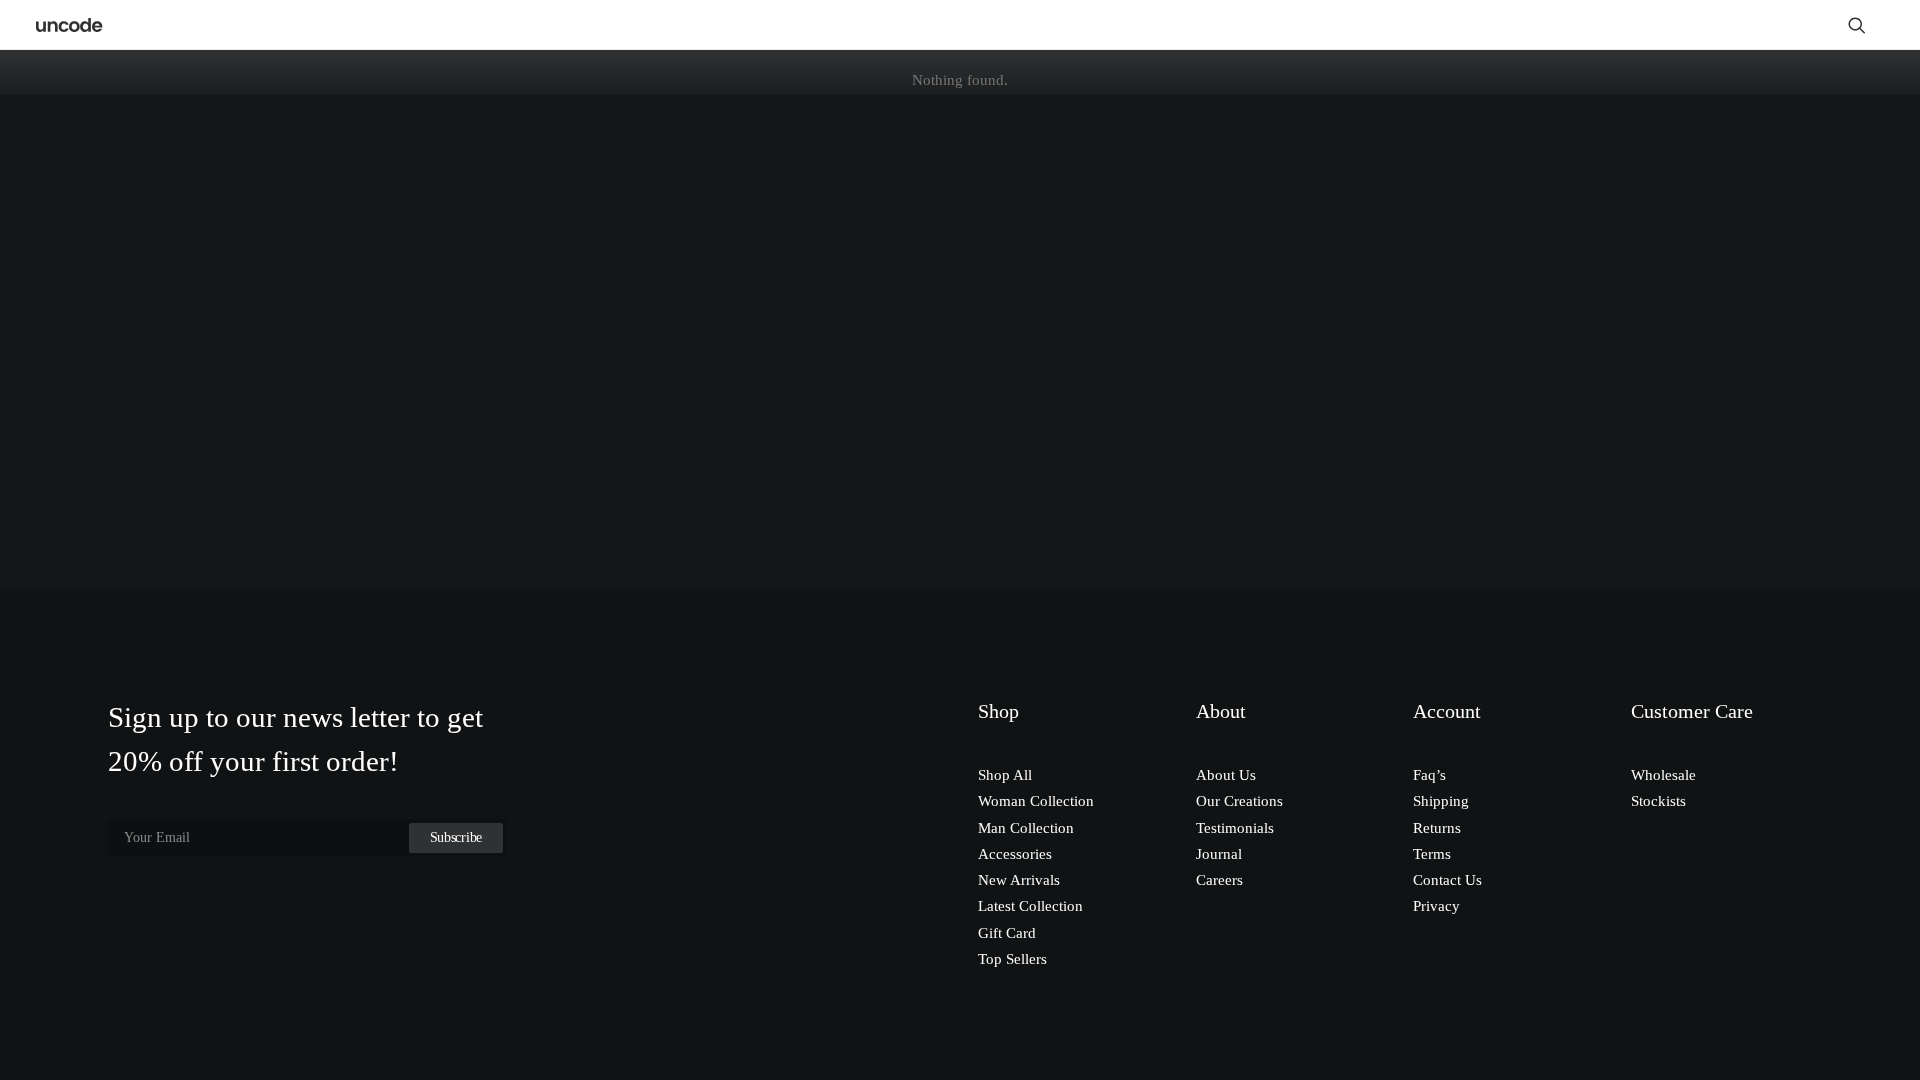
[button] (1866, 25)
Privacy (1436, 906)
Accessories (1015, 854)
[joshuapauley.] (70, 25)
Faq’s (1429, 775)
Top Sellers (1012, 959)
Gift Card (1007, 933)
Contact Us (1447, 880)
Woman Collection (1036, 801)
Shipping (1441, 801)
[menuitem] (1866, 25)
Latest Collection (1030, 906)
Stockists (1658, 801)
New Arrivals (1019, 880)
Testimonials (1235, 828)
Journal (1219, 854)
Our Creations (1239, 801)
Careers (1219, 880)
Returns (1437, 828)
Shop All (1005, 775)
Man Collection (1026, 828)
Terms (1432, 854)
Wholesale (1663, 775)
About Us (1226, 775)
